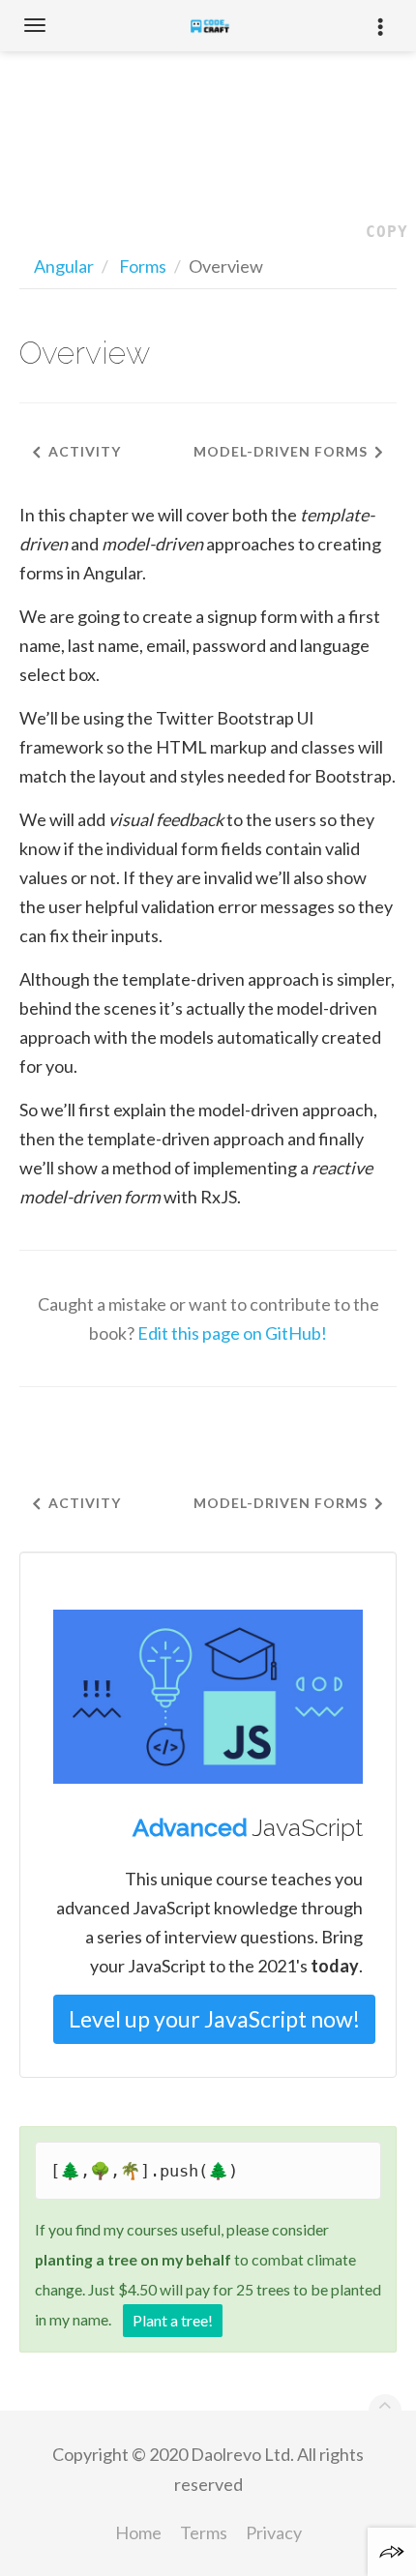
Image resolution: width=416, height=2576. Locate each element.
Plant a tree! (173, 2320)
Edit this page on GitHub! (232, 1333)
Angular (64, 266)
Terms (204, 2532)
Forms (143, 266)
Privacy (274, 2532)
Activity (85, 451)
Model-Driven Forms (281, 451)
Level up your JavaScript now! (214, 2019)
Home (138, 2532)
